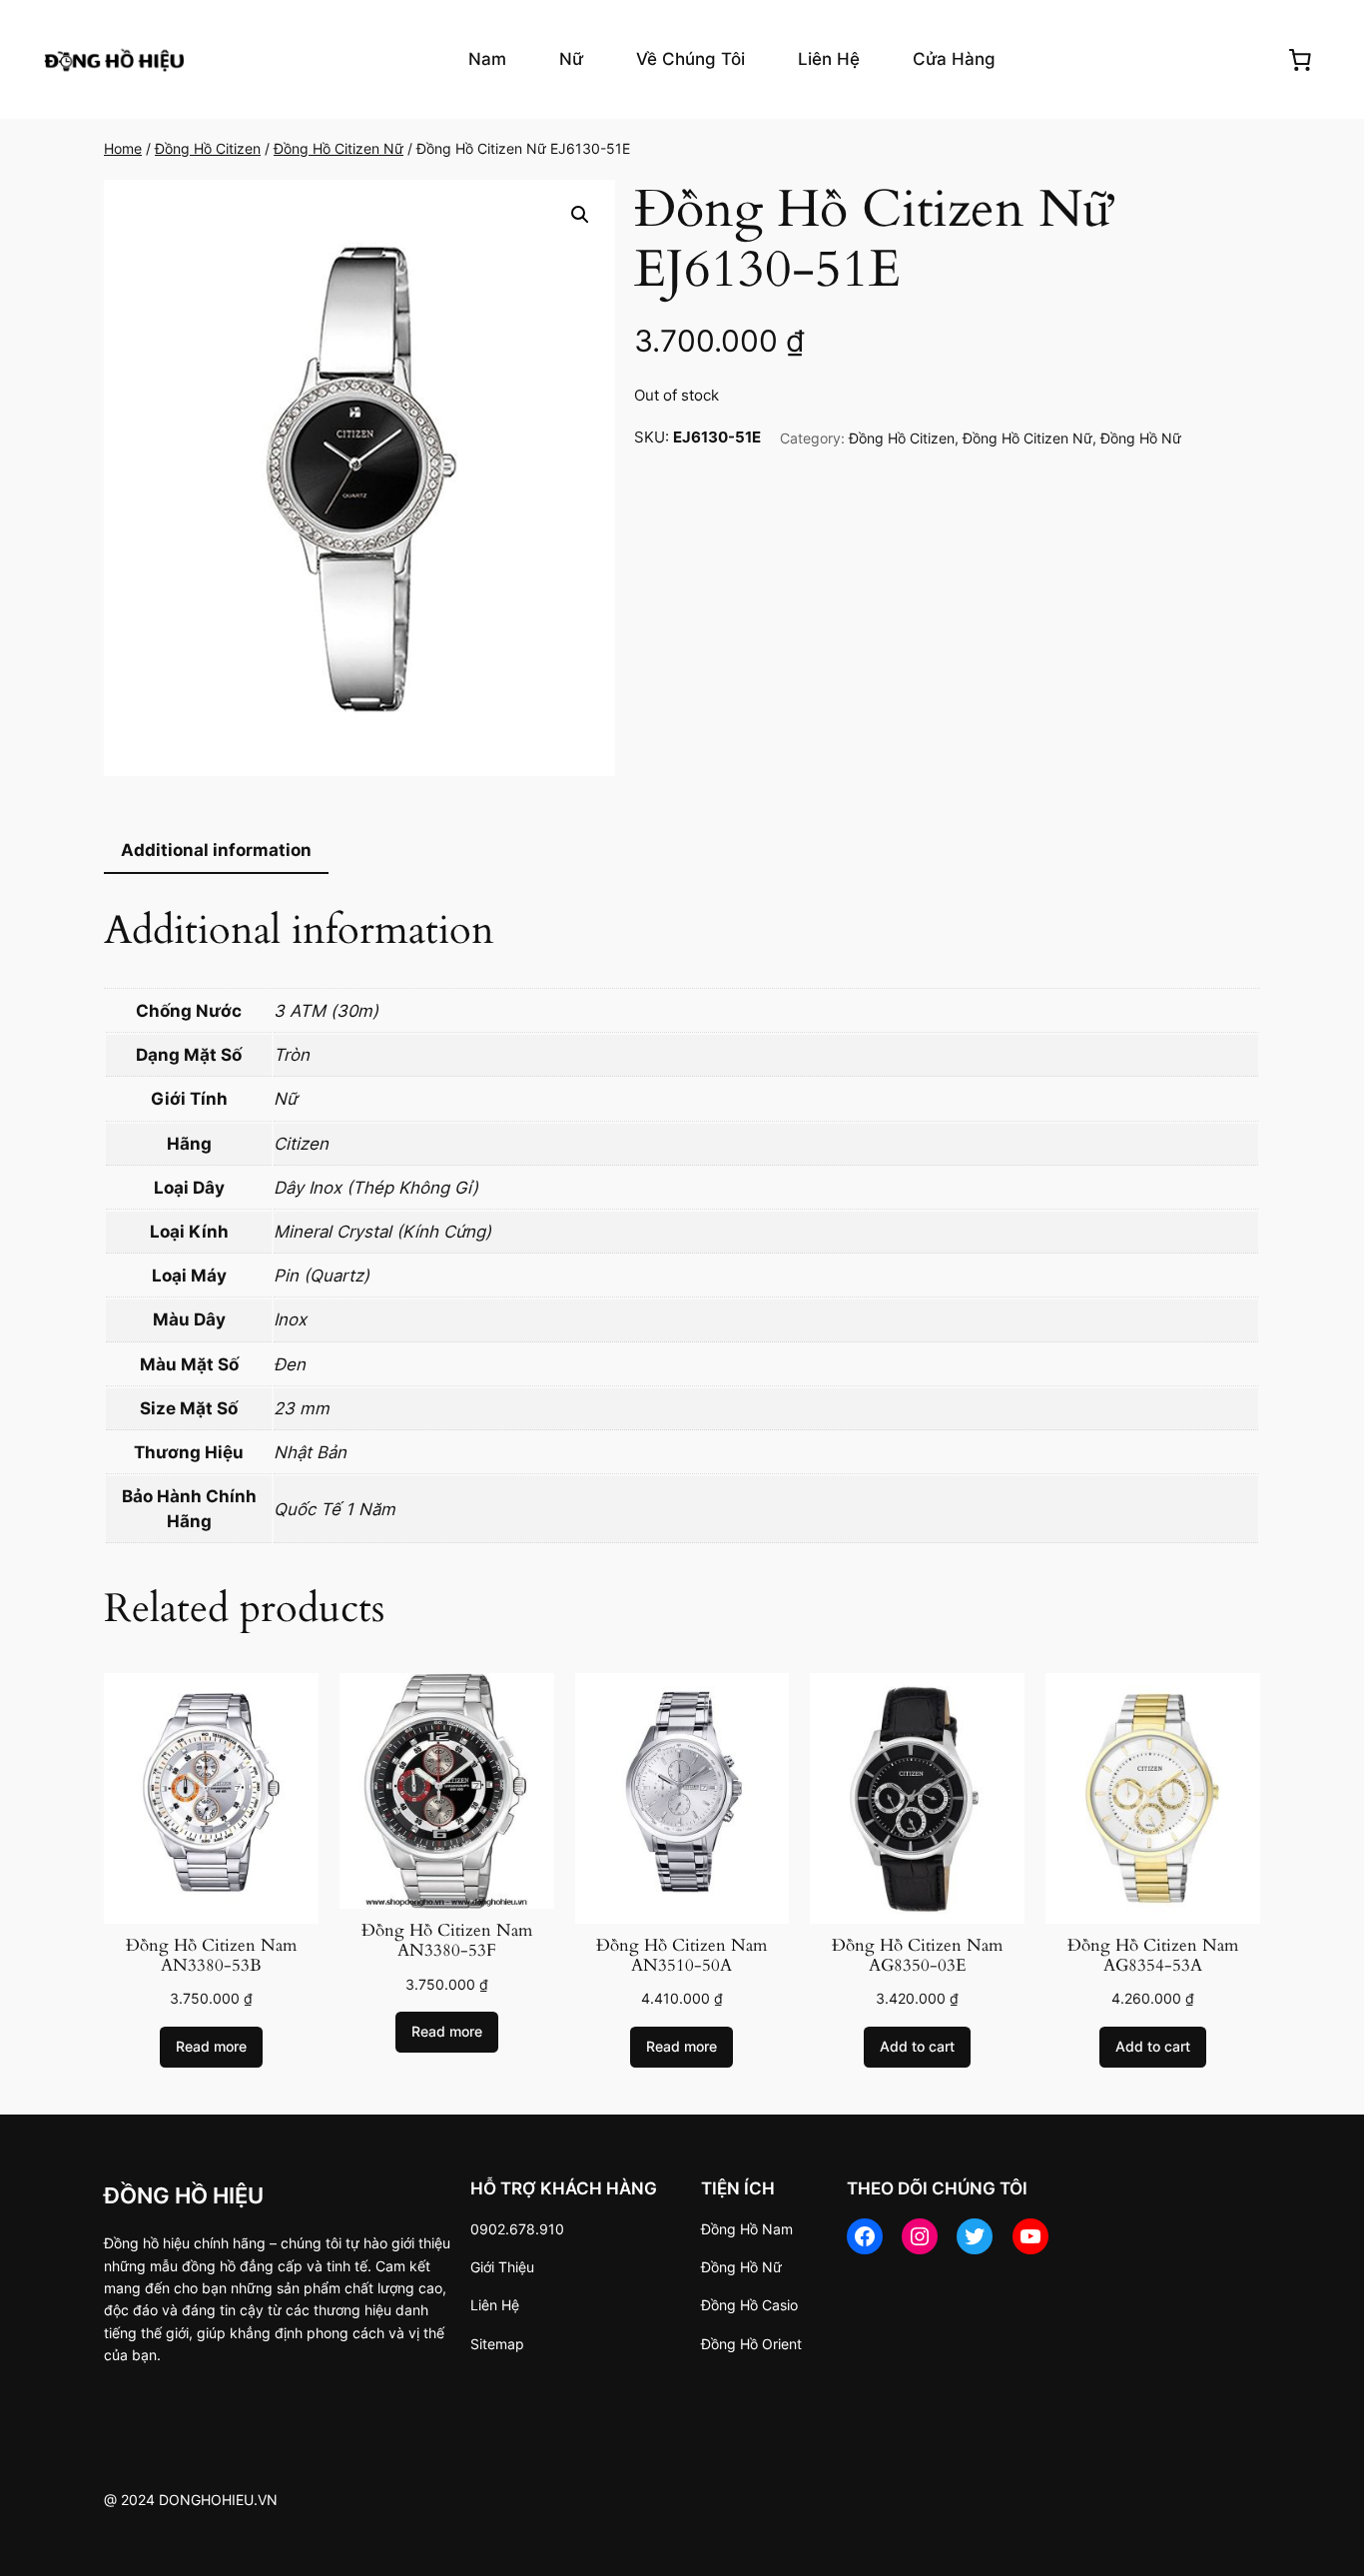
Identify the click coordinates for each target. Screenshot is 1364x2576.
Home (123, 148)
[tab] (216, 852)
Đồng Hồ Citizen (208, 148)
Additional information (216, 850)
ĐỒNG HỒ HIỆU (184, 2195)
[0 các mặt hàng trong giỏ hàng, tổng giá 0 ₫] (1300, 59)
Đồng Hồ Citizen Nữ (339, 148)
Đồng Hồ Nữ (1141, 438)
